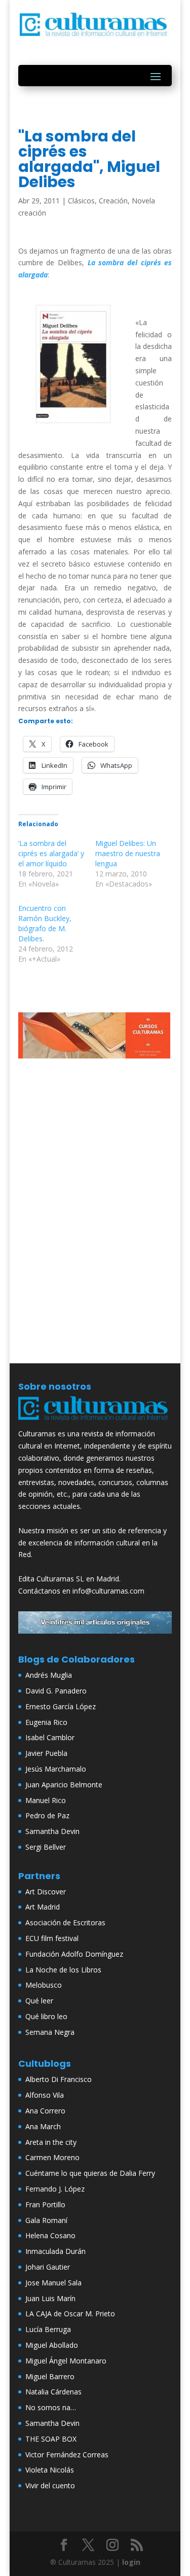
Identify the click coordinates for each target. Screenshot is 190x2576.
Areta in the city (51, 2142)
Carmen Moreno (52, 2157)
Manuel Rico (46, 1800)
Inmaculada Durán (55, 2251)
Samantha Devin (52, 1831)
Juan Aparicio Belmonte (64, 1785)
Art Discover (46, 1892)
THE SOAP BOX (51, 2439)
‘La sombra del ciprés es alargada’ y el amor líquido (51, 853)
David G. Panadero (56, 1691)
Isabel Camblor (50, 1737)
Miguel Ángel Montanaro (66, 2361)
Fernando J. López (55, 2189)
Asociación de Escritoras (65, 1922)
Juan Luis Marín (50, 2298)
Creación (113, 201)
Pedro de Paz (47, 1815)
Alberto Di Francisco (59, 2079)
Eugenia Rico (46, 1722)
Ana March (43, 2126)
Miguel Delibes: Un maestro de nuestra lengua (128, 853)
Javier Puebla (46, 1753)
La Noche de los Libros (63, 1970)
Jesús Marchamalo (56, 1769)
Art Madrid (43, 1907)
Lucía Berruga (48, 2329)
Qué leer (39, 2001)
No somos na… (51, 2407)
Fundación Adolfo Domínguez (74, 1954)
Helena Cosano (50, 2235)
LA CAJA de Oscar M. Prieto (70, 2314)
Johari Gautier (48, 2267)
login (131, 2562)
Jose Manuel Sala (53, 2283)
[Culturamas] (95, 1422)
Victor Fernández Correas (67, 2455)
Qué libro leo (46, 2016)
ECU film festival (52, 1938)
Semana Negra (50, 2032)
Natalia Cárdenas (53, 2392)
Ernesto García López (61, 1706)
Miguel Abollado (52, 2345)
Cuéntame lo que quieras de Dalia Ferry (90, 2173)
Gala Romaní (46, 2220)
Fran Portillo (45, 2204)
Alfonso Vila (45, 2095)
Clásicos (81, 201)
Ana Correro (45, 2111)
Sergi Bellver (46, 1847)
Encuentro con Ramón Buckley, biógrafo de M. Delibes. (45, 923)
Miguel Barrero (50, 2376)
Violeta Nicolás (50, 2470)
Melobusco (44, 1985)
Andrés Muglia (49, 1675)
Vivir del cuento (50, 2485)
